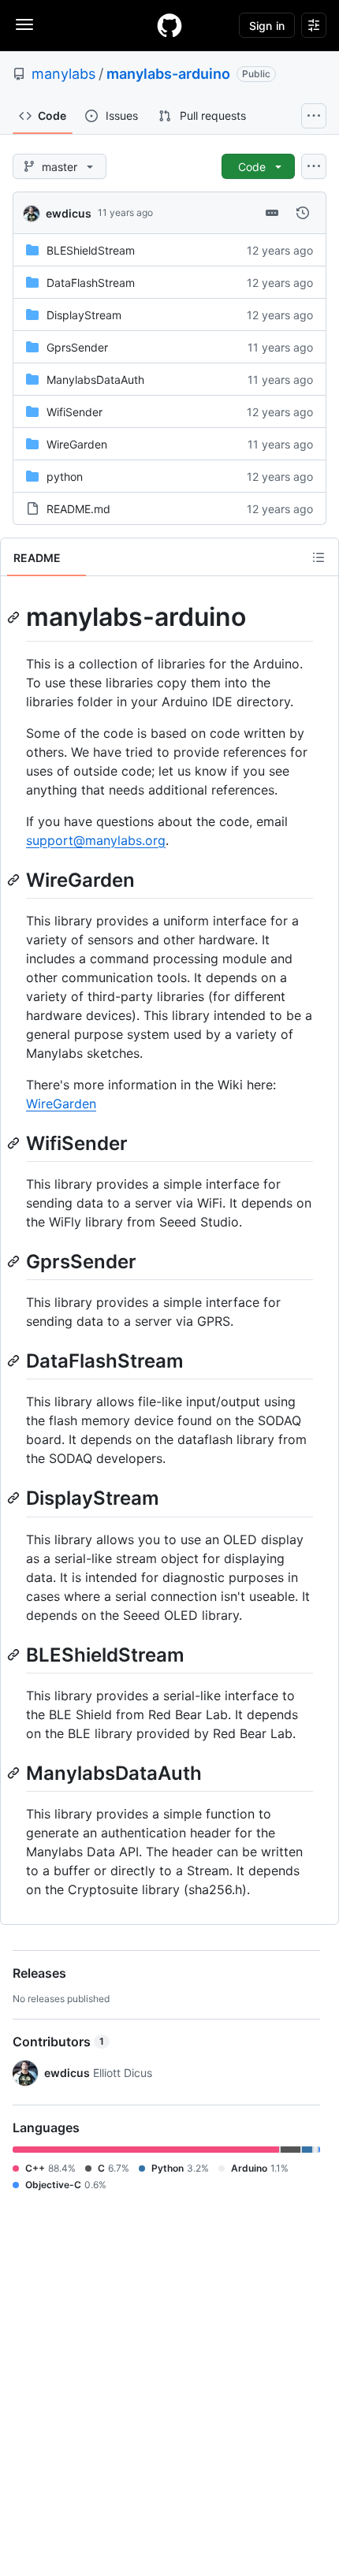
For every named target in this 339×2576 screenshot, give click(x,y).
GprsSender (77, 347)
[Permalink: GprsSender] (15, 1261)
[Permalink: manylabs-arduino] (15, 617)
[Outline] (319, 557)
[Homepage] (169, 25)
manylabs (63, 74)
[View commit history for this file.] (303, 213)
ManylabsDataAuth (95, 380)
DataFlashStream (91, 283)
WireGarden (77, 444)
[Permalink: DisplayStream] (15, 1498)
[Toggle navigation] (24, 24)
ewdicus (69, 213)
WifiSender (75, 412)
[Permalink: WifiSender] (15, 1143)
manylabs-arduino (168, 74)
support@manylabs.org (96, 840)
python (65, 476)
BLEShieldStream (91, 250)
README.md (78, 509)
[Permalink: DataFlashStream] (15, 1361)
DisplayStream (84, 315)
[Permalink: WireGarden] (15, 880)
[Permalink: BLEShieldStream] (15, 1655)
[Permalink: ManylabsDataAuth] (15, 1773)
